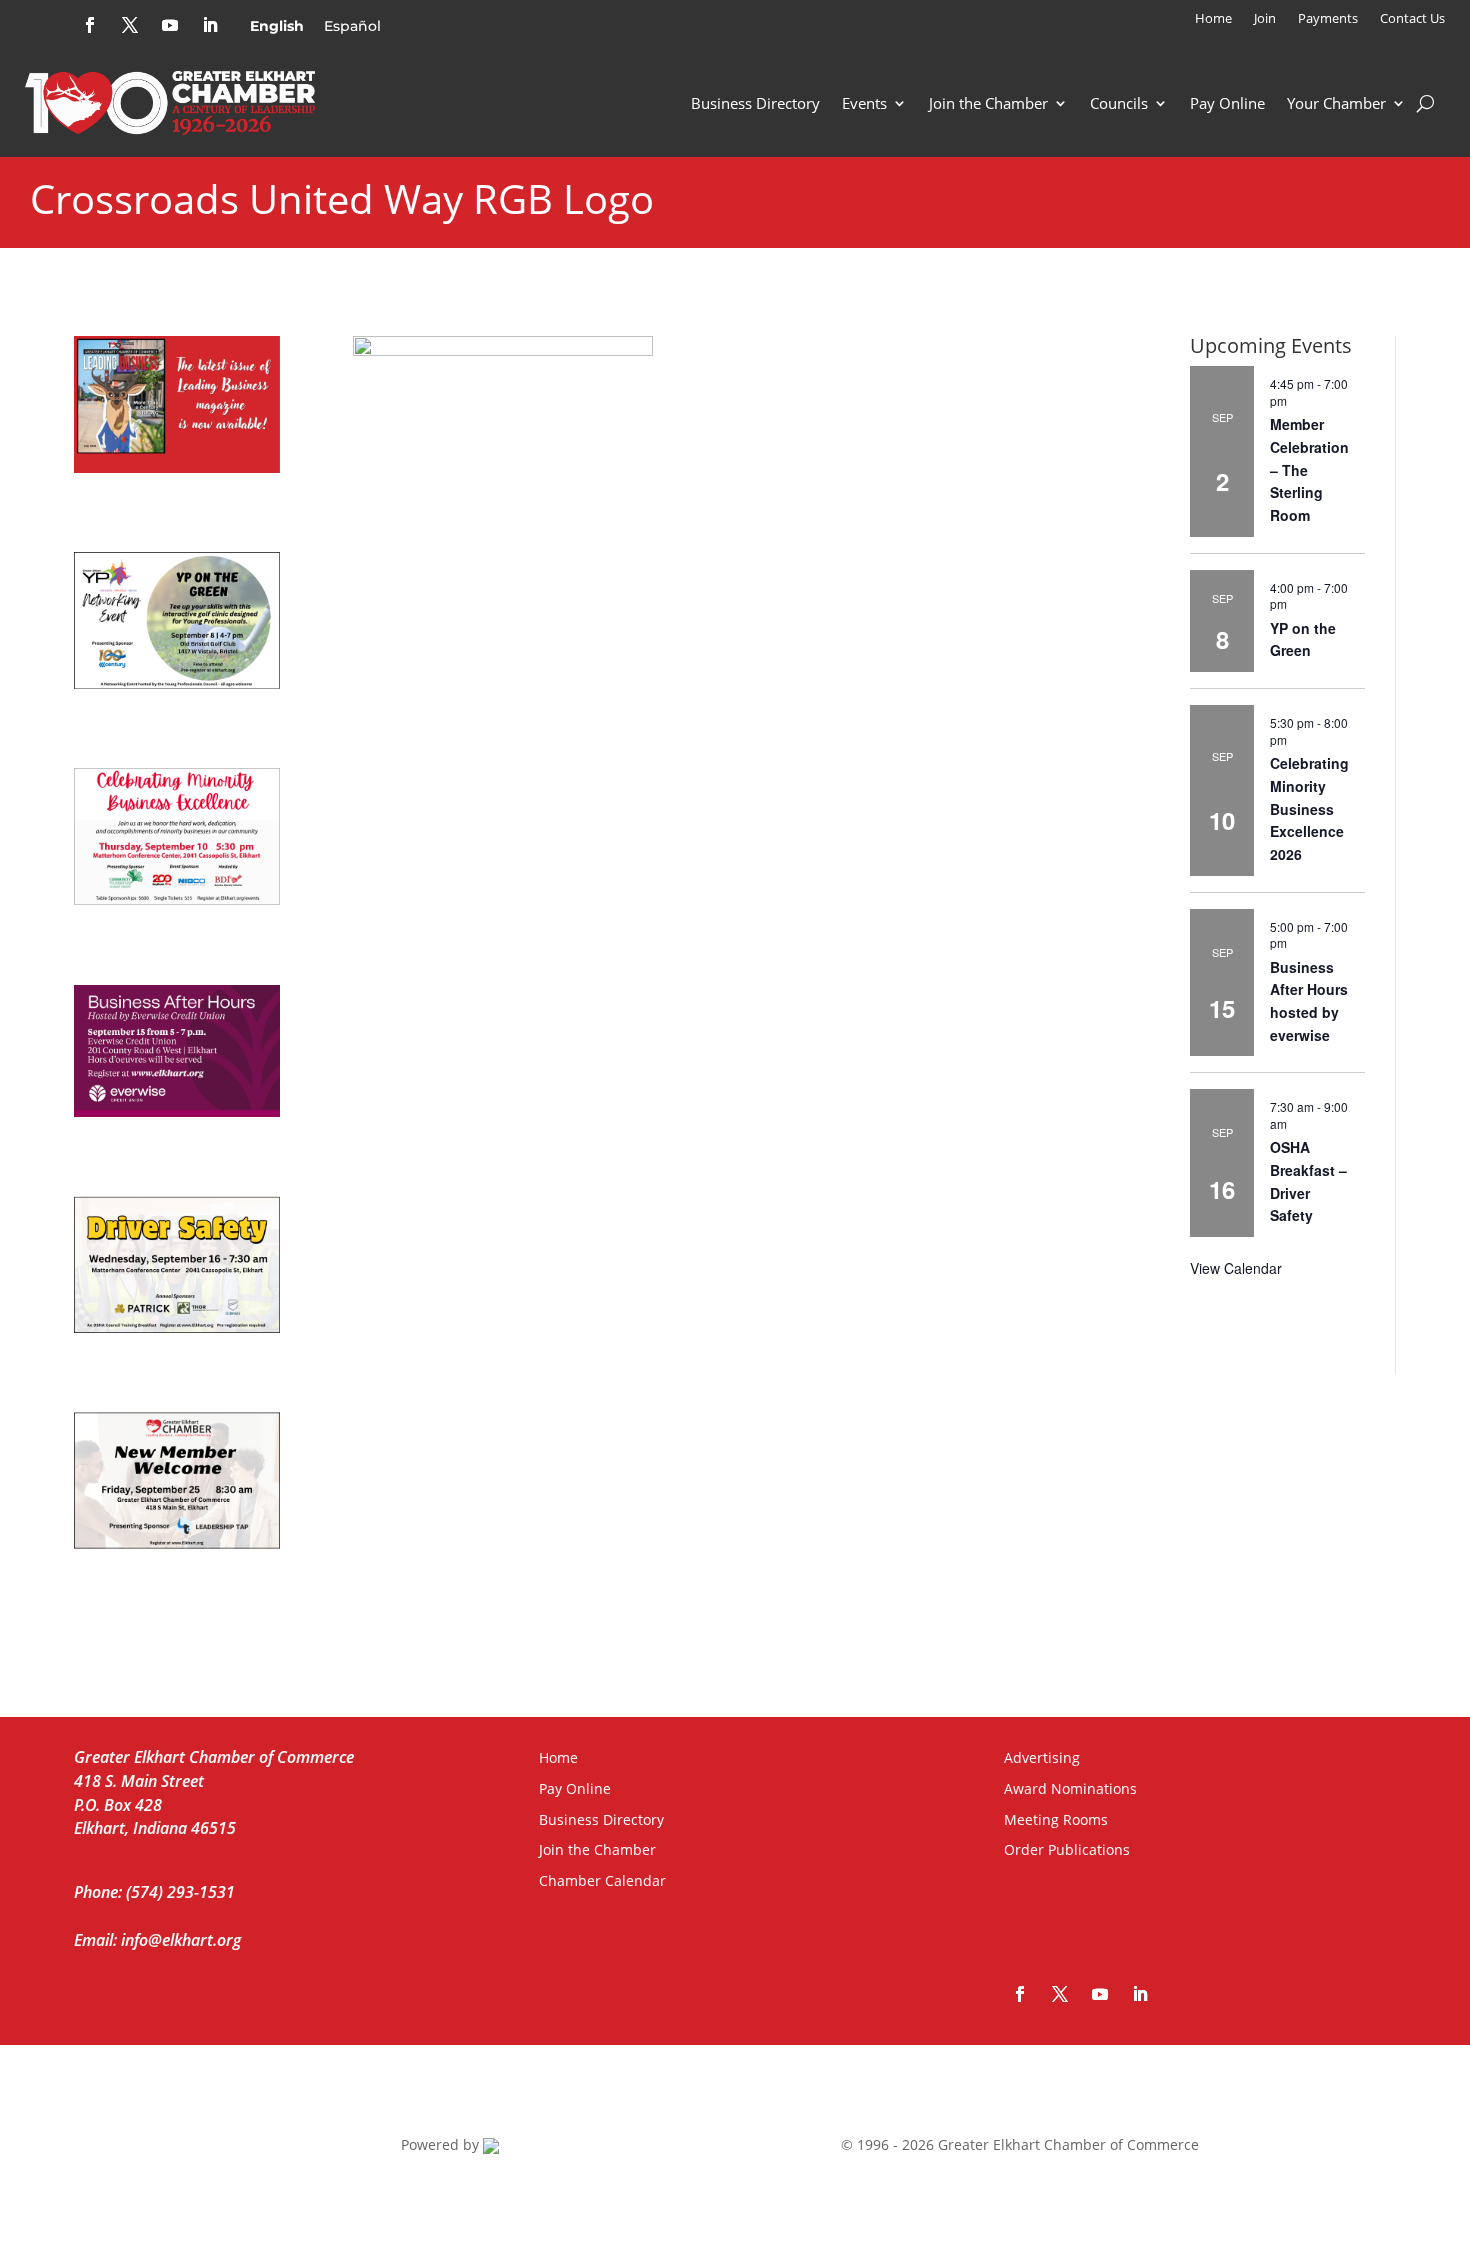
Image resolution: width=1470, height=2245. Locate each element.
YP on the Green (1303, 639)
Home (1213, 19)
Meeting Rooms (1056, 1819)
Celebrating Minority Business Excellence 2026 (1309, 808)
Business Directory (755, 103)
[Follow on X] (130, 25)
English (277, 26)
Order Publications (1067, 1849)
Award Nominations (1070, 1788)
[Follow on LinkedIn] (210, 25)
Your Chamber (1336, 103)
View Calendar (1236, 1268)
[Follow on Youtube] (170, 25)
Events (864, 103)
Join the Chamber (988, 103)
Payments (1328, 19)
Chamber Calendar (602, 1880)
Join (1265, 19)
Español (352, 26)
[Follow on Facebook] (90, 25)
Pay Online (1227, 103)
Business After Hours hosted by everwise (1309, 1001)
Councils (1119, 103)
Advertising (1042, 1757)
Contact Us (1412, 19)
